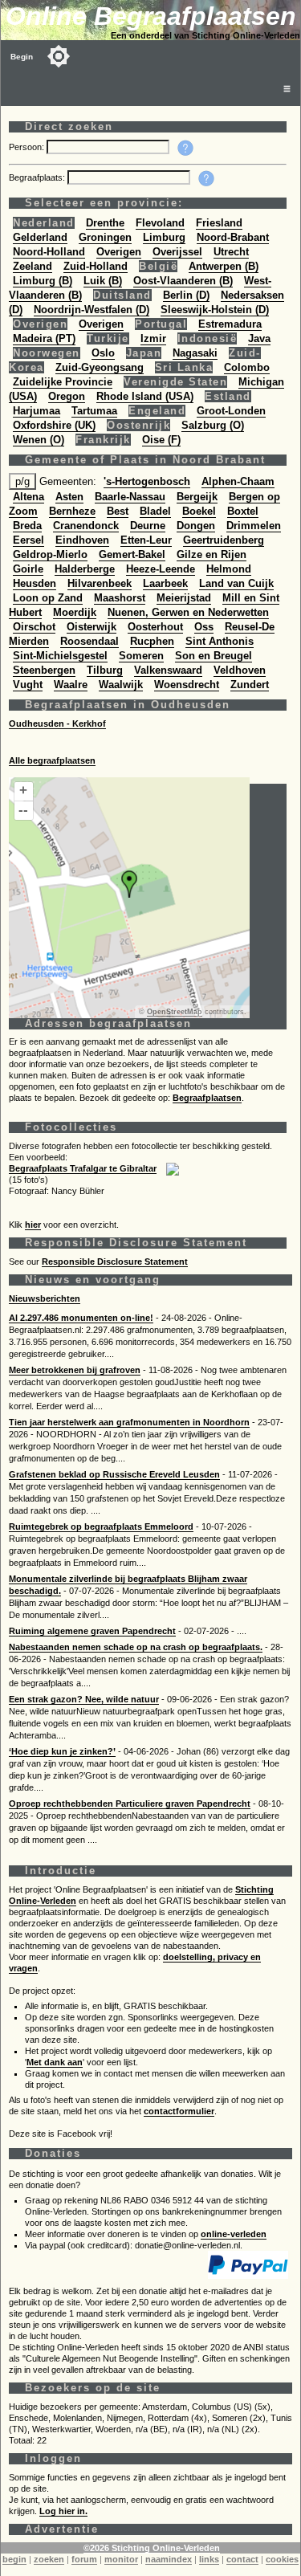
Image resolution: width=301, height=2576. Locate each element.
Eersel (28, 540)
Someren (141, 656)
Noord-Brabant (233, 237)
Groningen (105, 237)
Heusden (35, 583)
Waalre (71, 685)
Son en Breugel (214, 656)
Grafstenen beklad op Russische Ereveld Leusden (114, 1474)
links (209, 2559)
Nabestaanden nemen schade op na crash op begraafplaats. (136, 1647)
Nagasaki (195, 353)
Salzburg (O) (213, 425)
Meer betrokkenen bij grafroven (75, 1370)
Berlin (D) (186, 295)
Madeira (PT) (44, 338)
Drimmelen (254, 526)
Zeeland (33, 266)
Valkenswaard (168, 670)
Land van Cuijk (236, 583)
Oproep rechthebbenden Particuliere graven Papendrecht (130, 1804)
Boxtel (243, 511)
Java (259, 338)
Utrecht (231, 252)
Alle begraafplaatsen (52, 760)
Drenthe (105, 223)
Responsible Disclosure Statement (115, 1262)
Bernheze (72, 511)
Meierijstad (184, 598)
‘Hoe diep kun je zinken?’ (62, 1751)
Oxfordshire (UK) (54, 425)
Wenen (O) (39, 440)
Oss (204, 627)
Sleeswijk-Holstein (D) (215, 310)
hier (33, 1225)
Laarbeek (165, 583)
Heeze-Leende (161, 569)
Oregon (67, 396)
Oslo (103, 353)
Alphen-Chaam (238, 481)
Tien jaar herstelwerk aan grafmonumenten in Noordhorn (129, 1422)
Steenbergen (44, 670)
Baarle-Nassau (130, 497)
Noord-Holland (49, 252)
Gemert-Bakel (132, 554)
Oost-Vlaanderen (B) (183, 281)
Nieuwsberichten (45, 1298)
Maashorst (120, 598)
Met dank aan (55, 2062)
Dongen (196, 526)
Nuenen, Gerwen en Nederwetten (188, 612)
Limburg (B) (43, 281)
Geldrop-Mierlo (50, 554)
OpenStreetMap (175, 1012)
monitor (121, 2559)
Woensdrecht (187, 685)
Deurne (148, 526)
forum (84, 2559)
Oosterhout (155, 627)
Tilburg (105, 670)
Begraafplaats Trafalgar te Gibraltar (83, 1168)
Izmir (153, 338)
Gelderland (40, 237)
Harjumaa (37, 411)
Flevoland (160, 223)
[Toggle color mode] (59, 56)
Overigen (119, 252)
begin (14, 2559)
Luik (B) (103, 281)
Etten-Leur (146, 540)
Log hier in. (63, 2511)
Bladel (155, 511)
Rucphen (152, 641)
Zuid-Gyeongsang (100, 367)
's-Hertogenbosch (147, 481)
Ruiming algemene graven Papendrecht (92, 1631)
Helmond (229, 569)
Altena (28, 497)
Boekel (199, 511)
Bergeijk (197, 497)
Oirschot (34, 627)
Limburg (164, 237)
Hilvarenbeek (100, 583)
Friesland (219, 223)
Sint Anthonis (220, 641)
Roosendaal (89, 641)
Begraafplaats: (38, 177)
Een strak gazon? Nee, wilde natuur (84, 1699)
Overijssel (177, 252)
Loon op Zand (48, 598)
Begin (22, 57)
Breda (27, 526)
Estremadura (230, 324)
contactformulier (179, 2111)
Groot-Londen (231, 411)
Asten (69, 497)
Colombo (247, 367)
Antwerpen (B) (224, 266)
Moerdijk (75, 612)
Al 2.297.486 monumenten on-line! (81, 1318)
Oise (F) (161, 440)
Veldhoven (240, 670)
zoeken (49, 2559)
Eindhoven (82, 540)
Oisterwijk (92, 627)
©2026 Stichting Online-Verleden (152, 2548)
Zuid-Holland (96, 266)
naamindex (169, 2559)
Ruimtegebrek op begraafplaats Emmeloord (101, 1526)
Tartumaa (94, 411)
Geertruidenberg (224, 540)
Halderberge (85, 569)
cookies (282, 2559)
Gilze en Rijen (212, 554)
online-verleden (234, 2234)
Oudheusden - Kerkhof (57, 723)
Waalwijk (121, 685)
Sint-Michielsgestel (60, 656)
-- (23, 810)
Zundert (250, 685)
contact (242, 2559)
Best (118, 511)
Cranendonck (86, 526)
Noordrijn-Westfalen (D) (92, 310)
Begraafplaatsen (207, 1098)
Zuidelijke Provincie (63, 382)
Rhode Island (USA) (145, 396)
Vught (28, 685)
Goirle (28, 569)
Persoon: (28, 147)
